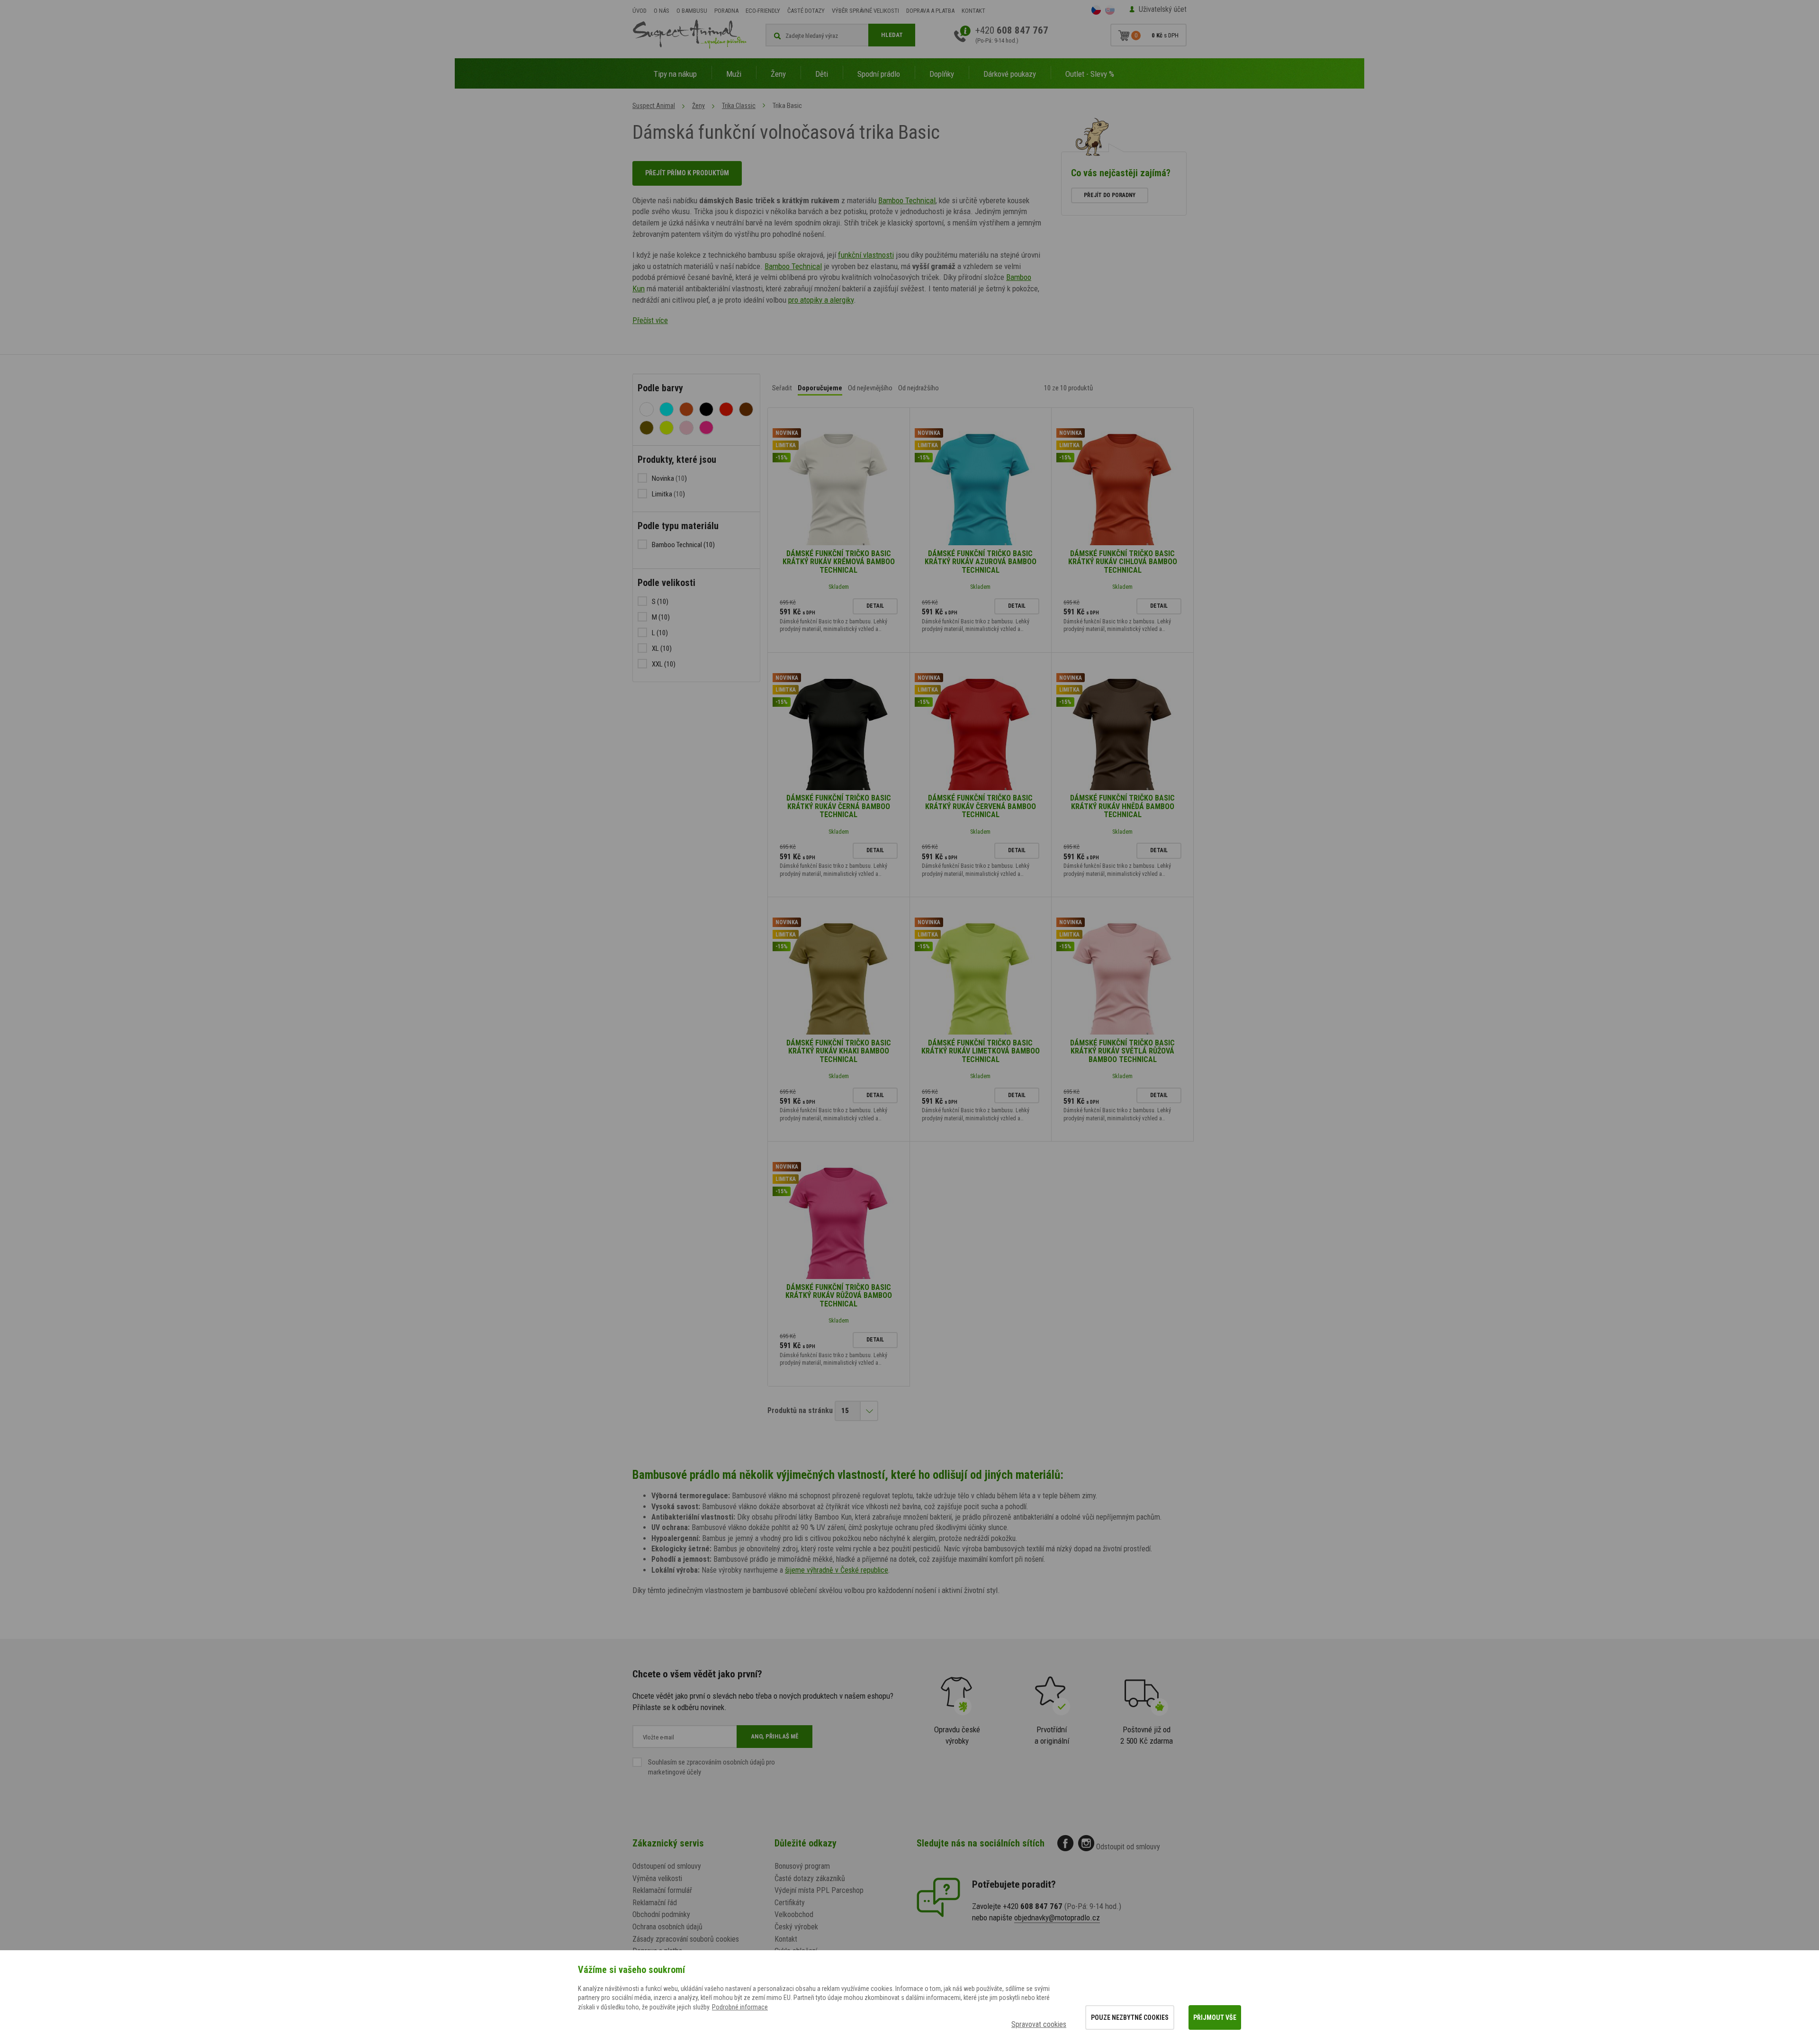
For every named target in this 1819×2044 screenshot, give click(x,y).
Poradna (726, 11)
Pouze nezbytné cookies (1130, 2017)
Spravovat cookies (1039, 2024)
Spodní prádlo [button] (879, 74)
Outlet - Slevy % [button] (1090, 74)
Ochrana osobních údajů (667, 1927)
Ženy (698, 106)
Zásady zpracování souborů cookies (686, 1939)
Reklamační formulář (662, 1890)
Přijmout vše (1215, 2017)
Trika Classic (739, 106)
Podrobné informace (740, 2007)
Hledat (892, 35)
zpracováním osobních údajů (725, 1762)
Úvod (639, 11)
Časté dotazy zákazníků (810, 1878)
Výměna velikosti (657, 1878)
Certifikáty (790, 1903)
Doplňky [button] (942, 74)
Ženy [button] (778, 74)
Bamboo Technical (907, 200)
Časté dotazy (806, 11)
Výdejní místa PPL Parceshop (819, 1890)
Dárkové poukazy (1010, 74)
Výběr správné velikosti (865, 11)
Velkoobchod (794, 1914)
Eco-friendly (763, 11)
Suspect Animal (654, 106)
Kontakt (973, 11)
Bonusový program (802, 1866)
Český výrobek (796, 1927)
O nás (662, 11)
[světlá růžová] (686, 428)
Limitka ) (668, 494)
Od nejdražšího (919, 388)
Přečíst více (650, 320)
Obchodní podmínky (661, 1914)
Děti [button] (822, 74)
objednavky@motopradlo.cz (1057, 1918)
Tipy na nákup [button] (675, 74)
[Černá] (706, 409)
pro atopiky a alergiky (821, 300)
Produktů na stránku (800, 1410)
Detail (875, 606)
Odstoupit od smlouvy (1128, 1847)
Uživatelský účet (1163, 9)
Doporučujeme (820, 388)
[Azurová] (666, 409)
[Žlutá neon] (666, 428)
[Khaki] (647, 428)
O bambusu (692, 11)
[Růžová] (706, 428)
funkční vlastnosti (866, 255)
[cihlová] (686, 409)
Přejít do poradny (1110, 195)
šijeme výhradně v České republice (837, 1570)
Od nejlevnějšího (870, 388)
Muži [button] (734, 74)
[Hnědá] (746, 409)
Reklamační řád (655, 1903)
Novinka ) (669, 478)
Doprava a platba (930, 11)
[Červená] (726, 409)
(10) (683, 545)
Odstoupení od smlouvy (667, 1866)
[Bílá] (647, 409)
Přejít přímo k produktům (687, 173)
